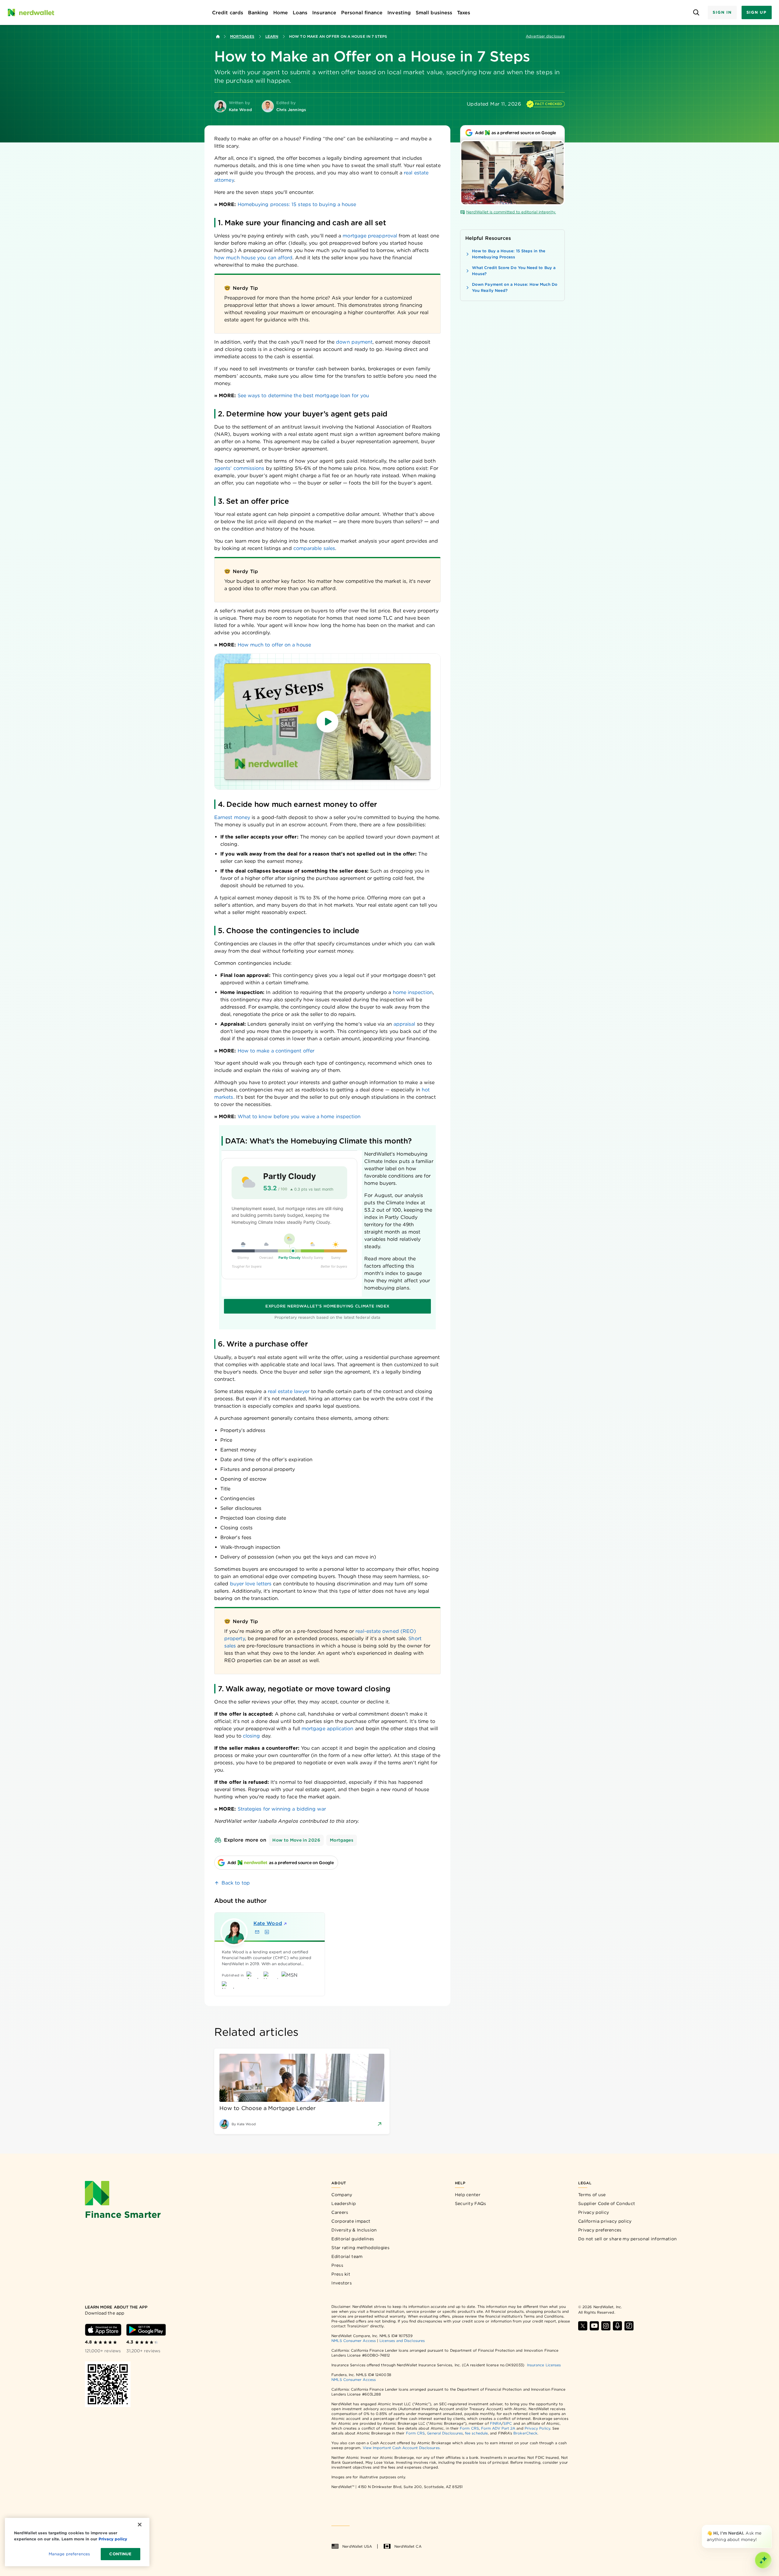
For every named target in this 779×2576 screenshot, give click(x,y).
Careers (340, 2212)
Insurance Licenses (544, 2365)
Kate (268, 1923)
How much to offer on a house (274, 645)
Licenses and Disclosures (402, 2341)
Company (342, 2195)
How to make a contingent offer (276, 1051)
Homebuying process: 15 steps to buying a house (297, 204)
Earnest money (232, 817)
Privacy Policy (537, 2428)
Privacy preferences (600, 2230)
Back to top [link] (236, 1883)
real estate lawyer (289, 1391)
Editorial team (347, 2256)
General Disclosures (445, 2433)
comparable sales (313, 548)
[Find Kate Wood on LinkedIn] (267, 1932)
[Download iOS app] (103, 2330)
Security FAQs (471, 2203)
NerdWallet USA (357, 2546)
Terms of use (592, 2195)
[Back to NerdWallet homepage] (218, 37)
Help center (468, 2195)
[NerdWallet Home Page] (31, 12)
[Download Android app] (146, 2330)
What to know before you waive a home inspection (299, 1116)
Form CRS (469, 2428)
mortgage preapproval (370, 236)
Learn (272, 36)
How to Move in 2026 (296, 1840)
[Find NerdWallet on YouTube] (594, 2326)
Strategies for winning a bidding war (282, 1809)
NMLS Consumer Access (354, 2341)
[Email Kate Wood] (257, 1932)
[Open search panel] (696, 13)
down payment (354, 342)
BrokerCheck (525, 2433)
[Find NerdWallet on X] (583, 2326)
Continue (120, 2554)
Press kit (341, 2274)
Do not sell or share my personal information (627, 2239)
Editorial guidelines (353, 2239)
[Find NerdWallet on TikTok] (629, 2326)
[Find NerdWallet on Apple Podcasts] (617, 2326)
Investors (342, 2283)
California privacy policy (605, 2221)
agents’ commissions (239, 468)
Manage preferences (69, 2554)
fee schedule (476, 2433)
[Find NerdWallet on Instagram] (606, 2326)
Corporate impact (351, 2221)
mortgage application (328, 1729)
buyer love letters (251, 1584)
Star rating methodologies (360, 2248)
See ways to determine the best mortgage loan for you (303, 395)
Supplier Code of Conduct (607, 2203)
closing (252, 1736)
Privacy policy (594, 2212)
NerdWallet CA (408, 2546)
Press (337, 2265)
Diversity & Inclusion (354, 2230)
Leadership (344, 2203)
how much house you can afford (253, 258)
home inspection (413, 992)
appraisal (404, 1024)
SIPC (508, 2423)
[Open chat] (763, 2560)
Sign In (722, 12)
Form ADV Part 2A (498, 2428)
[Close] (770, 2526)
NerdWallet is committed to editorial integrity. (511, 212)
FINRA (496, 2423)
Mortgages (242, 36)
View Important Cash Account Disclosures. (402, 2448)
